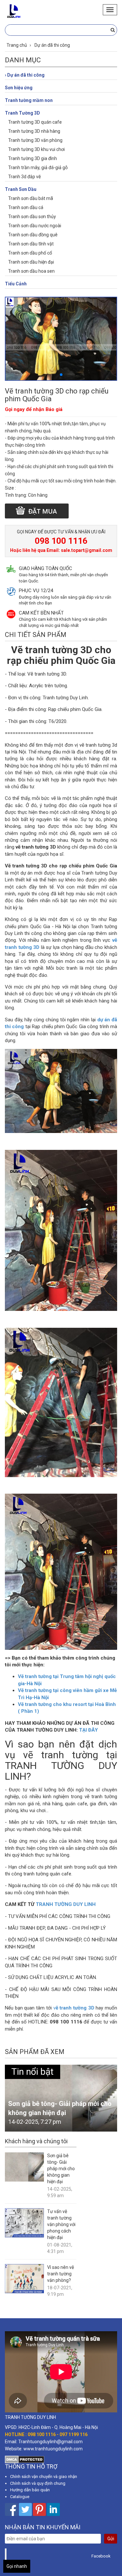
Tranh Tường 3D (22, 113)
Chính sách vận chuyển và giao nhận (44, 2476)
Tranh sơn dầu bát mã (31, 198)
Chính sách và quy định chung (38, 2483)
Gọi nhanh (17, 2566)
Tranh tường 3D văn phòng (35, 140)
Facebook (101, 2556)
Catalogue (20, 2497)
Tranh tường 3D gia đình (33, 158)
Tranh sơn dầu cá (26, 207)
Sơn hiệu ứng (19, 88)
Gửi (111, 2539)
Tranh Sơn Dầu (21, 189)
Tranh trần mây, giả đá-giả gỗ (38, 168)
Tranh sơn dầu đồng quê (33, 235)
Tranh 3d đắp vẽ (24, 177)
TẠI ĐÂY (88, 1730)
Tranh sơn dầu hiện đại (31, 262)
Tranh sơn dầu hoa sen (31, 271)
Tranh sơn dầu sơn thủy (32, 217)
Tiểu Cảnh (16, 284)
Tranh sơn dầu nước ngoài (35, 226)
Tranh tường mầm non (29, 100)
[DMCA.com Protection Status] (25, 2459)
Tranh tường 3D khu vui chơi (36, 149)
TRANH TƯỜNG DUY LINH (66, 1904)
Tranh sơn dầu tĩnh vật (31, 244)
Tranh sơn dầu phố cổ (30, 253)
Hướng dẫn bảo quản (30, 2490)
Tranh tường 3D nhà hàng (34, 131)
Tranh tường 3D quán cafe (35, 122)
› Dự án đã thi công (25, 75)
